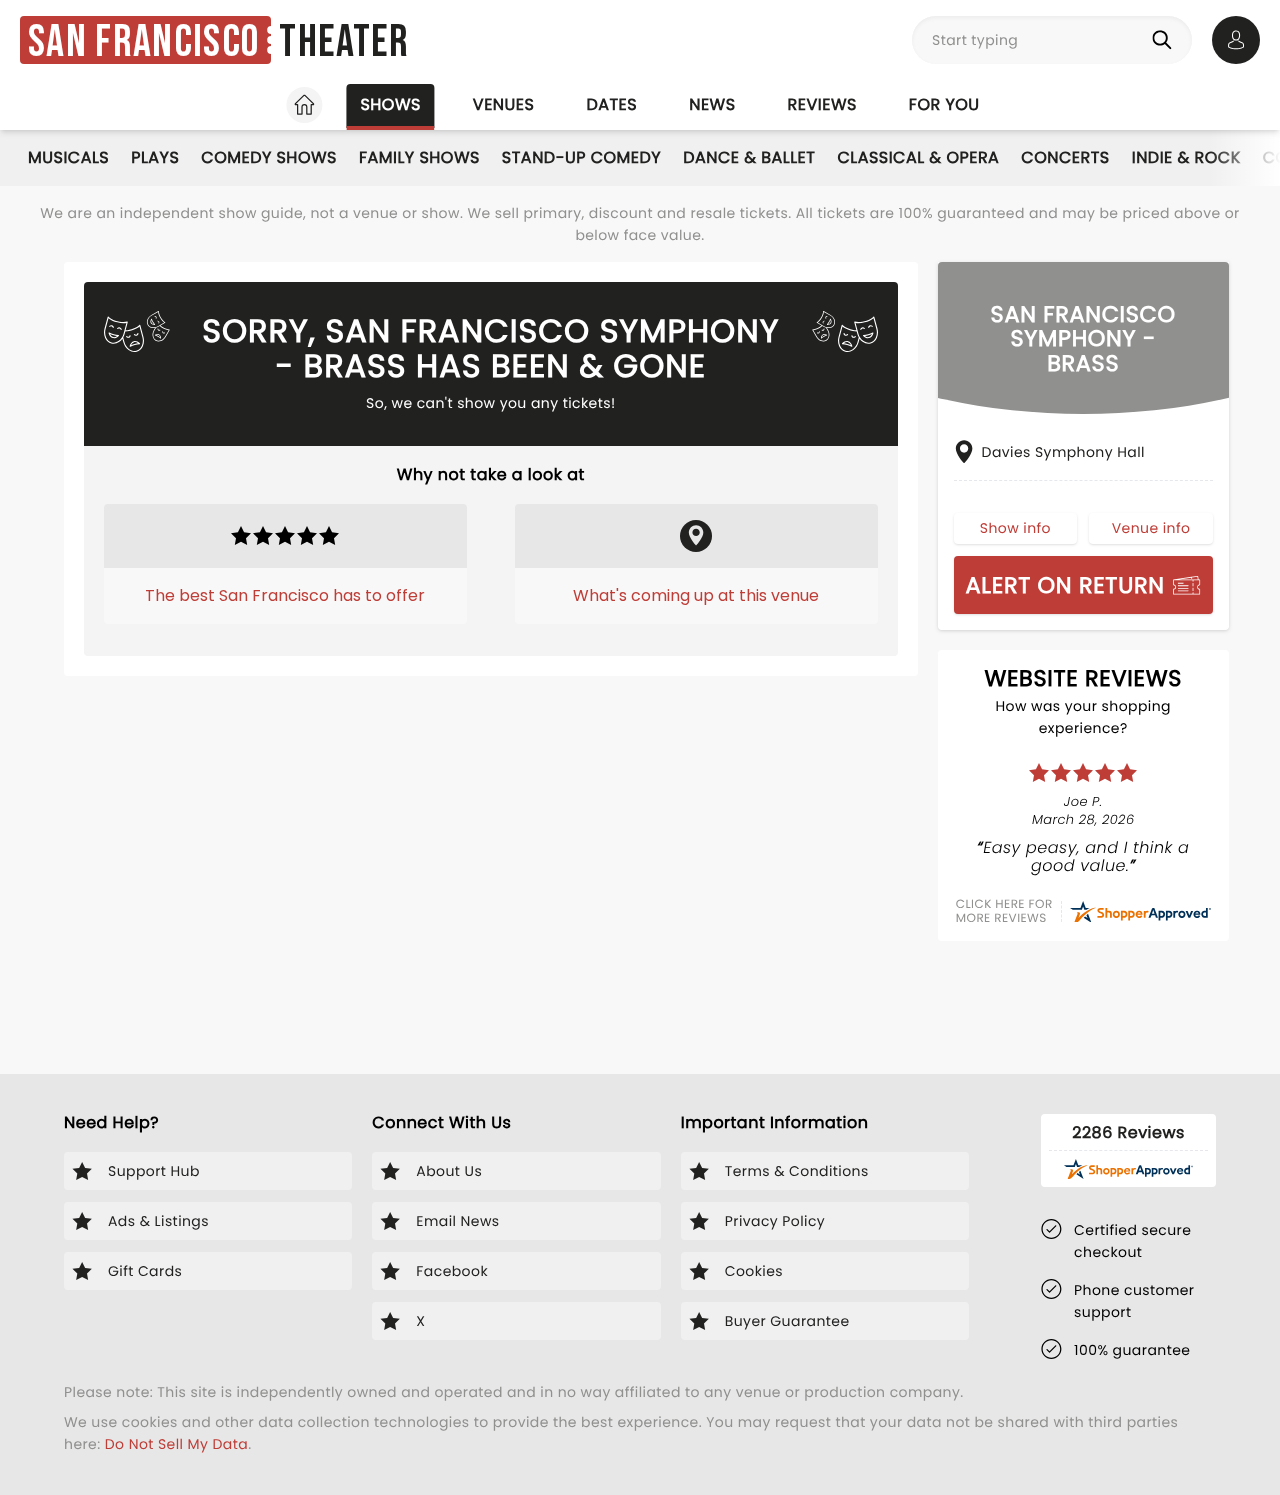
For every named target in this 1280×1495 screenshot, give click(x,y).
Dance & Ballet (749, 157)
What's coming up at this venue (696, 595)
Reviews (822, 104)
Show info (1015, 528)
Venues (504, 104)
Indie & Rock (1186, 157)
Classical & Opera (918, 157)
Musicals (68, 157)
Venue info (1151, 528)
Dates (611, 104)
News (712, 104)
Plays (155, 157)
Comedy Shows (269, 157)
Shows (390, 104)
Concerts (1065, 157)
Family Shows (419, 157)
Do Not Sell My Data (176, 1444)
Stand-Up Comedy (581, 157)
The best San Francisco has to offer (285, 595)
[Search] (1166, 40)
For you (944, 104)
